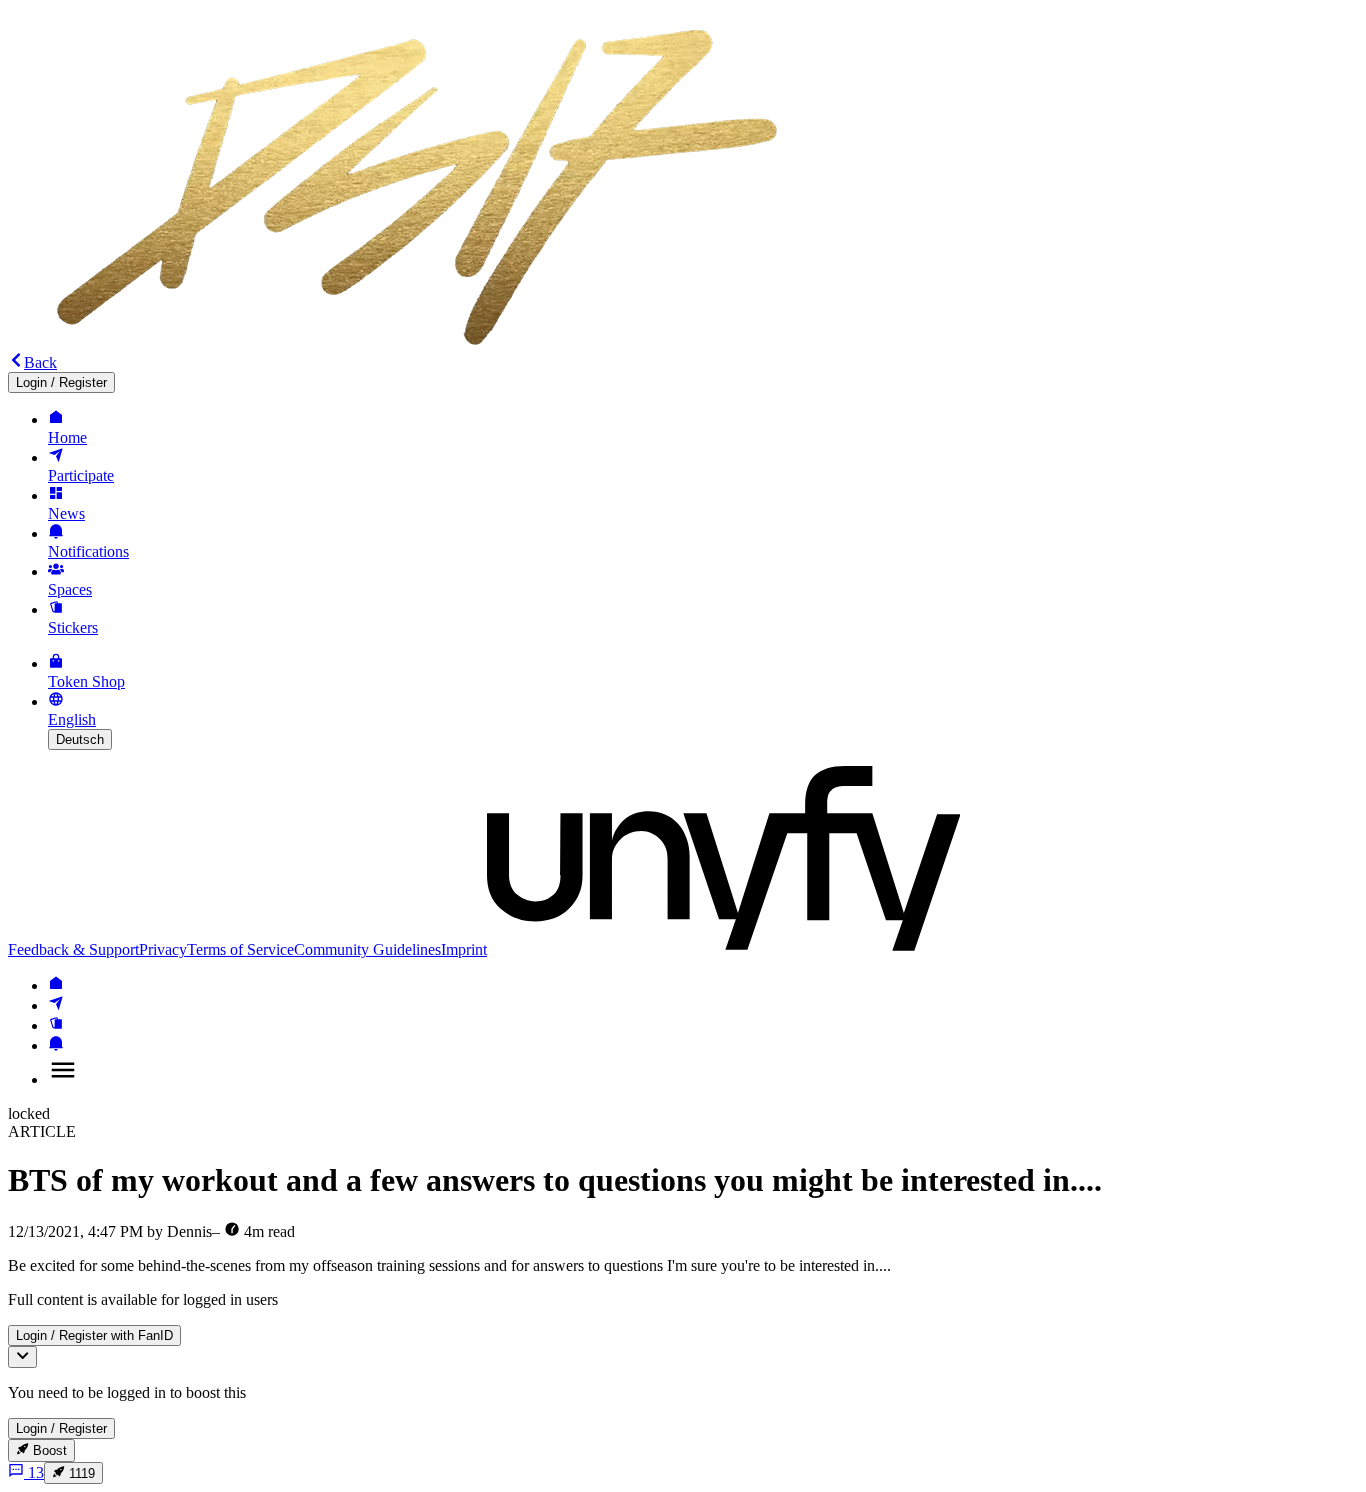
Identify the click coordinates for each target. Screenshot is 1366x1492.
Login (61, 382)
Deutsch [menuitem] (80, 739)
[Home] (56, 985)
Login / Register (61, 1428)
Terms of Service (240, 949)
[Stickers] (56, 1025)
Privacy (163, 949)
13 (36, 1472)
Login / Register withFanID (94, 1335)
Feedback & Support (73, 949)
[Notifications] (56, 1045)
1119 (82, 1473)
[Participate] (56, 1005)
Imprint (464, 949)
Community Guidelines (367, 949)
